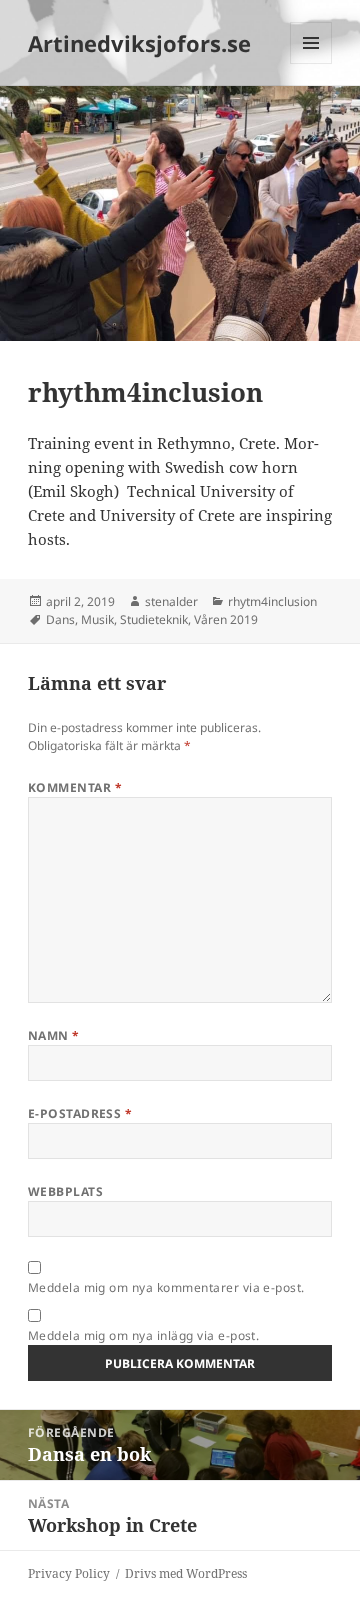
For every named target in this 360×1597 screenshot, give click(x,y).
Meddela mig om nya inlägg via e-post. (144, 1335)
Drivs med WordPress (186, 1573)
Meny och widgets (311, 63)
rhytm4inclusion (272, 601)
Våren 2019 (226, 619)
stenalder (171, 601)
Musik (97, 619)
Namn (54, 1035)
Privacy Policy (69, 1573)
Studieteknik (154, 619)
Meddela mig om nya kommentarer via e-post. (166, 1287)
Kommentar (75, 787)
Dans (60, 619)
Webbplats (65, 1191)
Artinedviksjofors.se (139, 43)
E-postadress (80, 1113)
